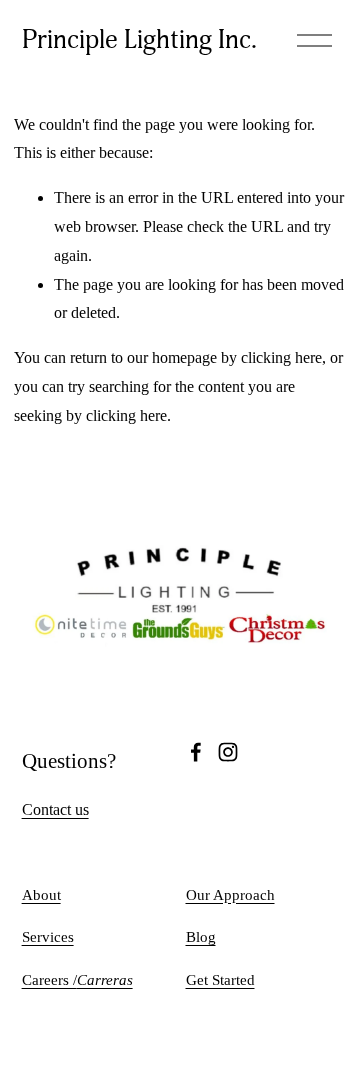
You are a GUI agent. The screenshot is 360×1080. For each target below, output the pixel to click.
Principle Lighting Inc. (139, 40)
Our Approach (230, 895)
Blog (201, 937)
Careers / (77, 980)
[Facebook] (196, 752)
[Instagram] (228, 752)
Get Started (220, 980)
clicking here (281, 357)
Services (48, 937)
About (41, 895)
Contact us (55, 809)
